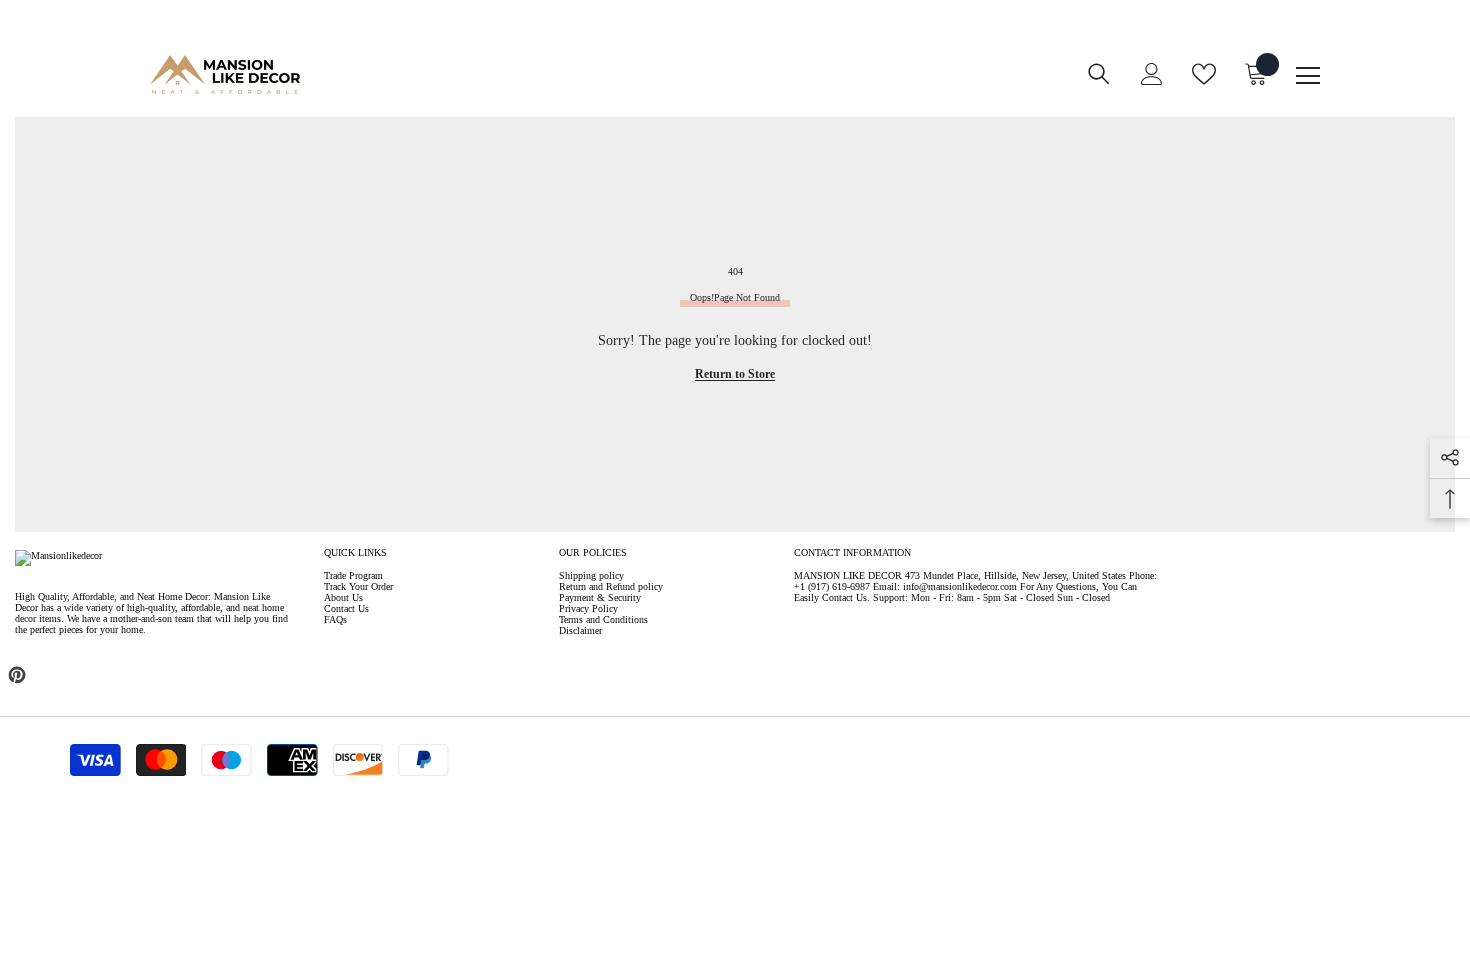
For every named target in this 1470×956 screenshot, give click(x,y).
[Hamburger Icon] (1308, 76)
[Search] (1099, 74)
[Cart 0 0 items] (1256, 74)
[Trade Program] (651, 87)
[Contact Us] (691, 87)
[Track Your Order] (731, 87)
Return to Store (735, 374)
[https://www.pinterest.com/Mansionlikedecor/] (17, 675)
